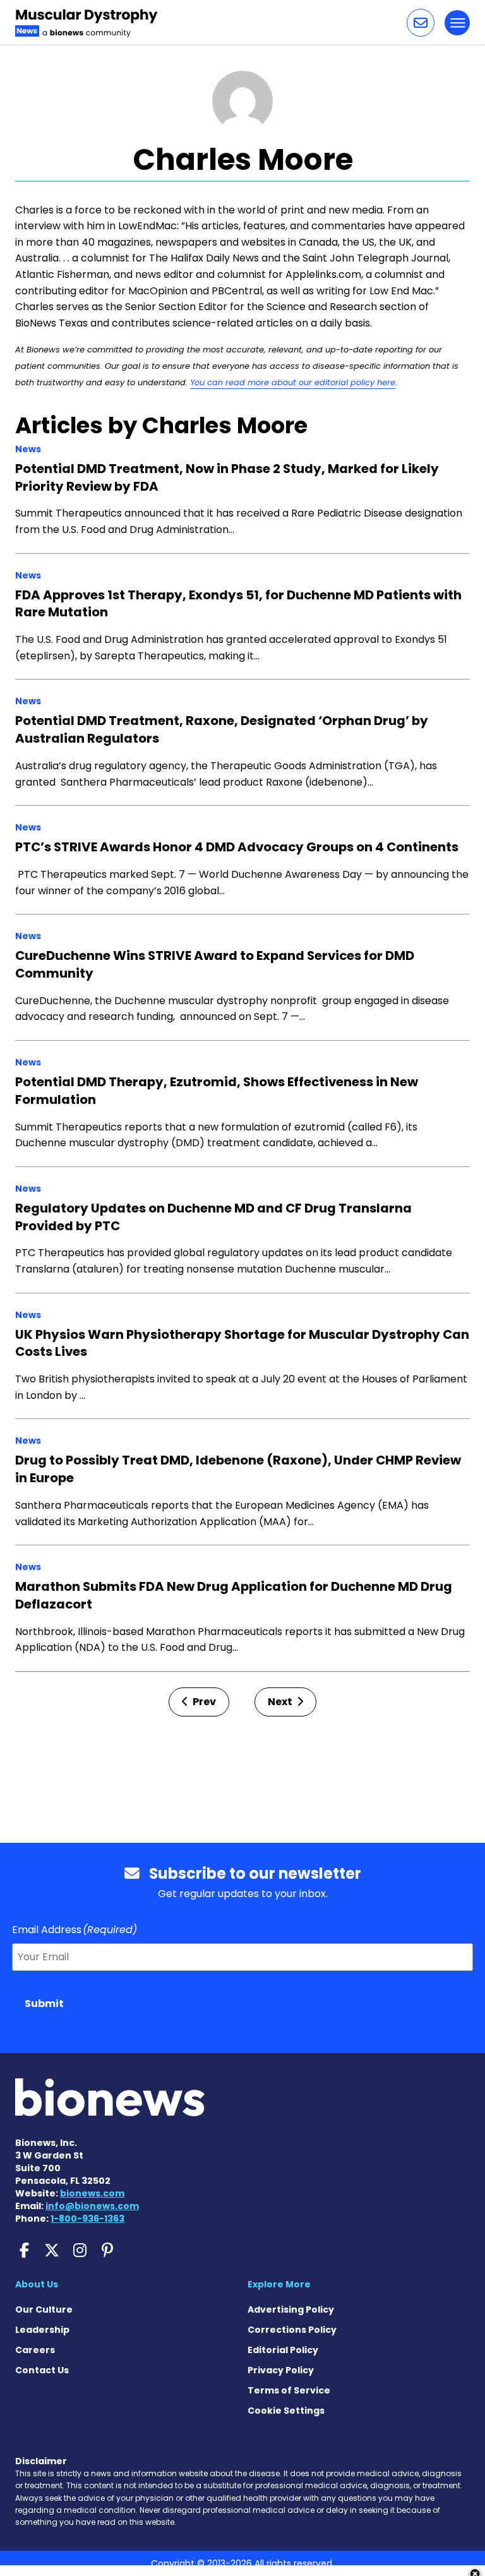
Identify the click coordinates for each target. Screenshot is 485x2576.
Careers (35, 2350)
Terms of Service (289, 2390)
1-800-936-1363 (87, 2219)
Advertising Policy (291, 2309)
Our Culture (44, 2309)
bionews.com (92, 2193)
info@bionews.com (92, 2206)
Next (281, 1702)
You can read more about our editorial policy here (293, 382)
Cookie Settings (286, 2411)
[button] (421, 23)
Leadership (42, 2330)
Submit (44, 2004)
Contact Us (42, 2370)
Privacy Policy (281, 2370)
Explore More (279, 2284)
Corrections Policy (292, 2330)
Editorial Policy (283, 2350)
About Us (37, 2284)
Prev (203, 1702)
